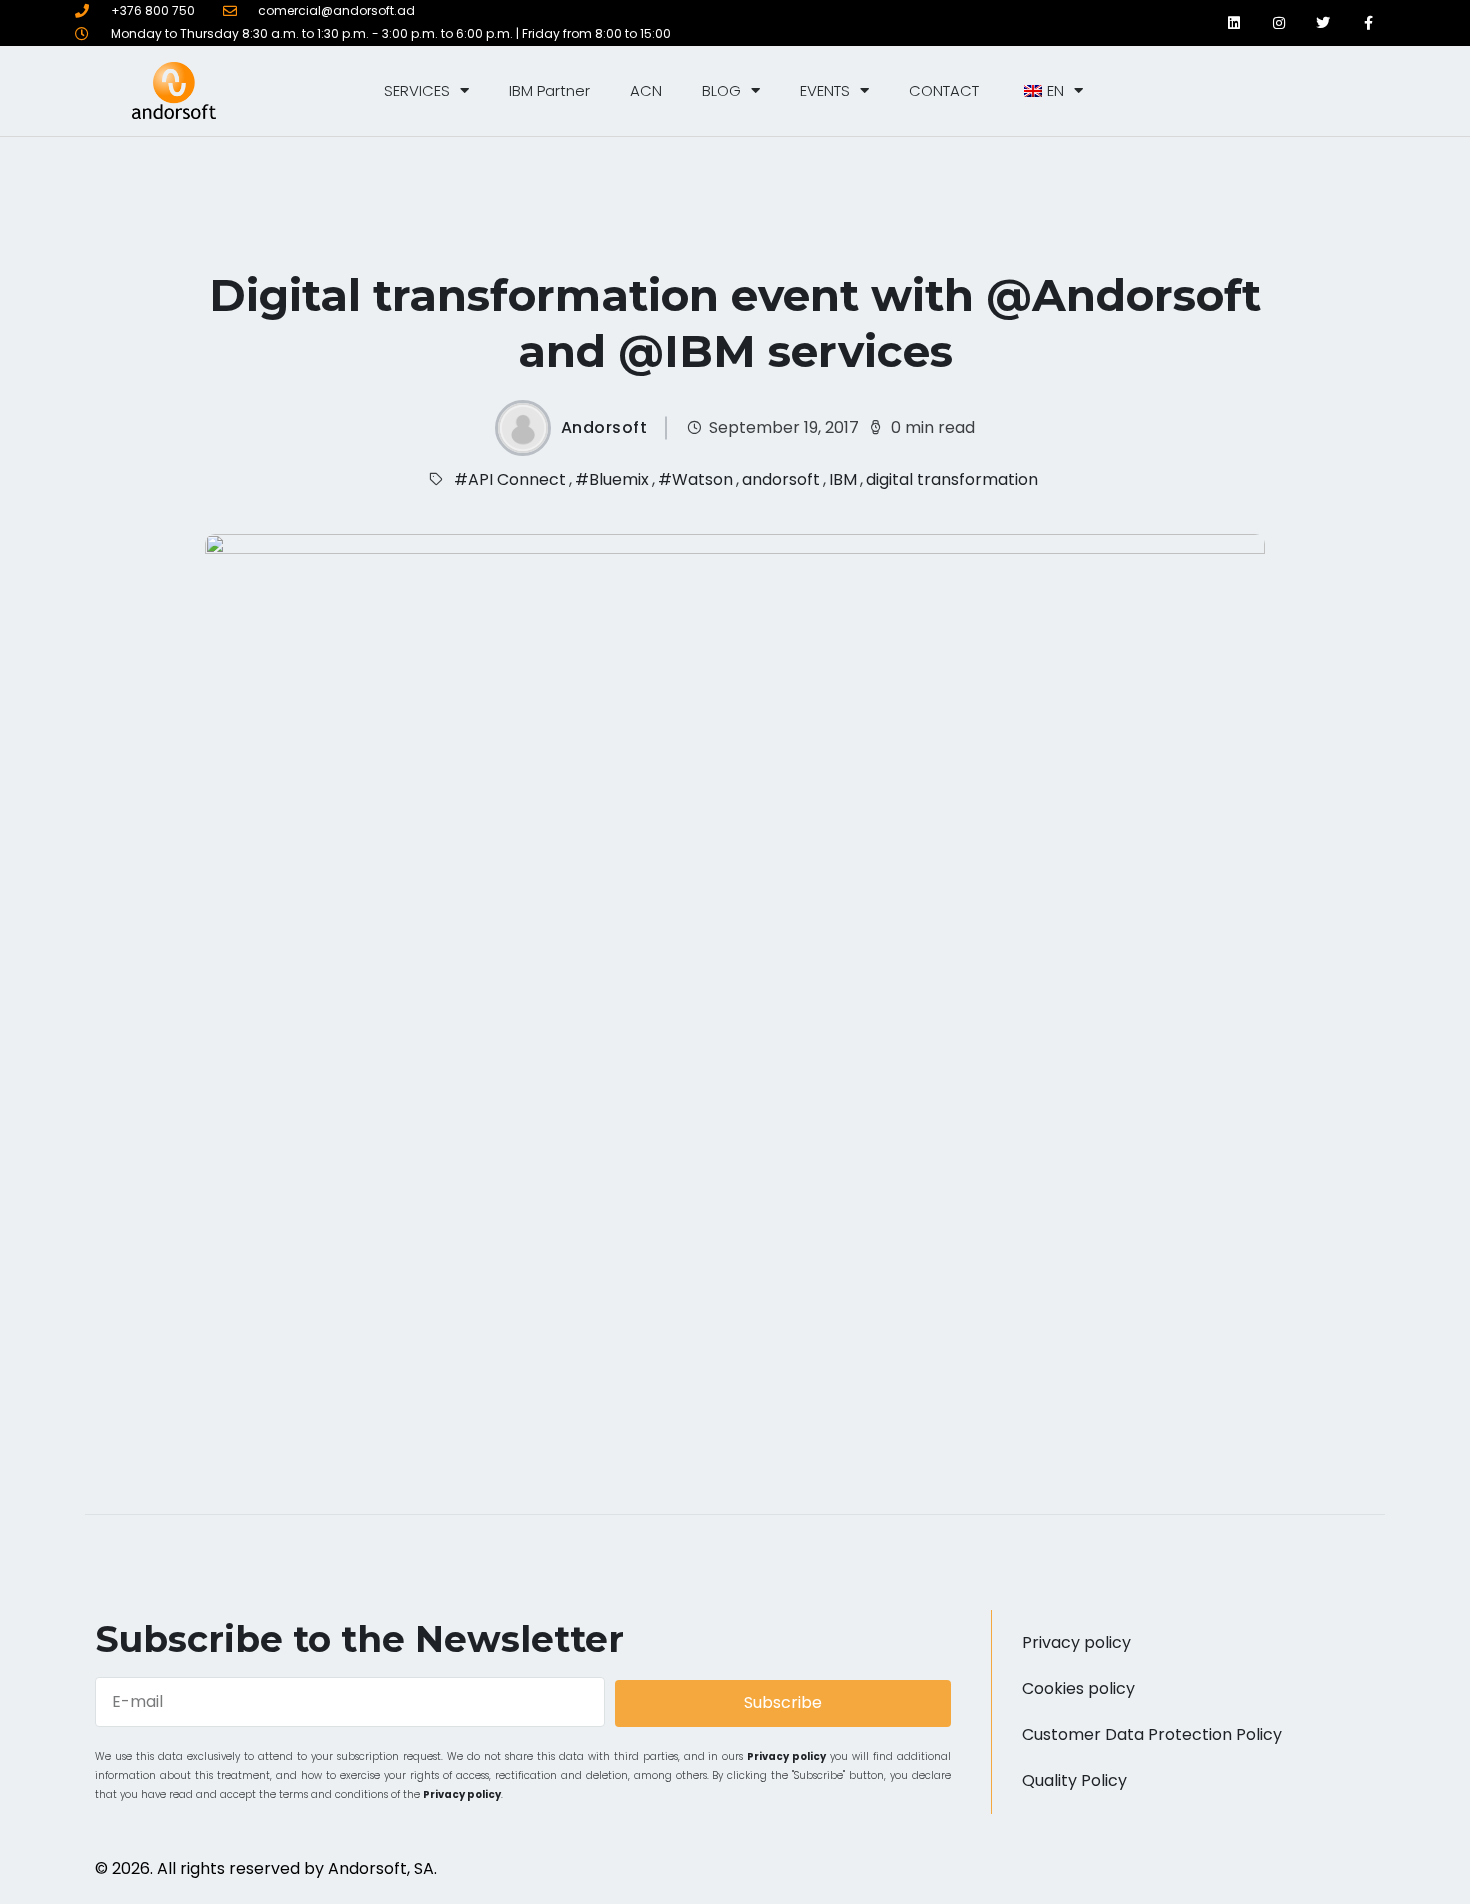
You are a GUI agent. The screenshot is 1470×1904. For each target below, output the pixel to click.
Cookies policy (1078, 1688)
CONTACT (944, 90)
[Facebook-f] (1368, 22)
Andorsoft (604, 428)
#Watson (695, 479)
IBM (843, 479)
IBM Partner (549, 90)
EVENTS (825, 90)
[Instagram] (1278, 22)
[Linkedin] (1233, 22)
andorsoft (781, 479)
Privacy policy (786, 1756)
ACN (646, 90)
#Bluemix (612, 479)
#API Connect (510, 479)
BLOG (721, 90)
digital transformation (952, 479)
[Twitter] (1323, 22)
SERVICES (417, 90)
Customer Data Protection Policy (1152, 1734)
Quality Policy (1074, 1780)
